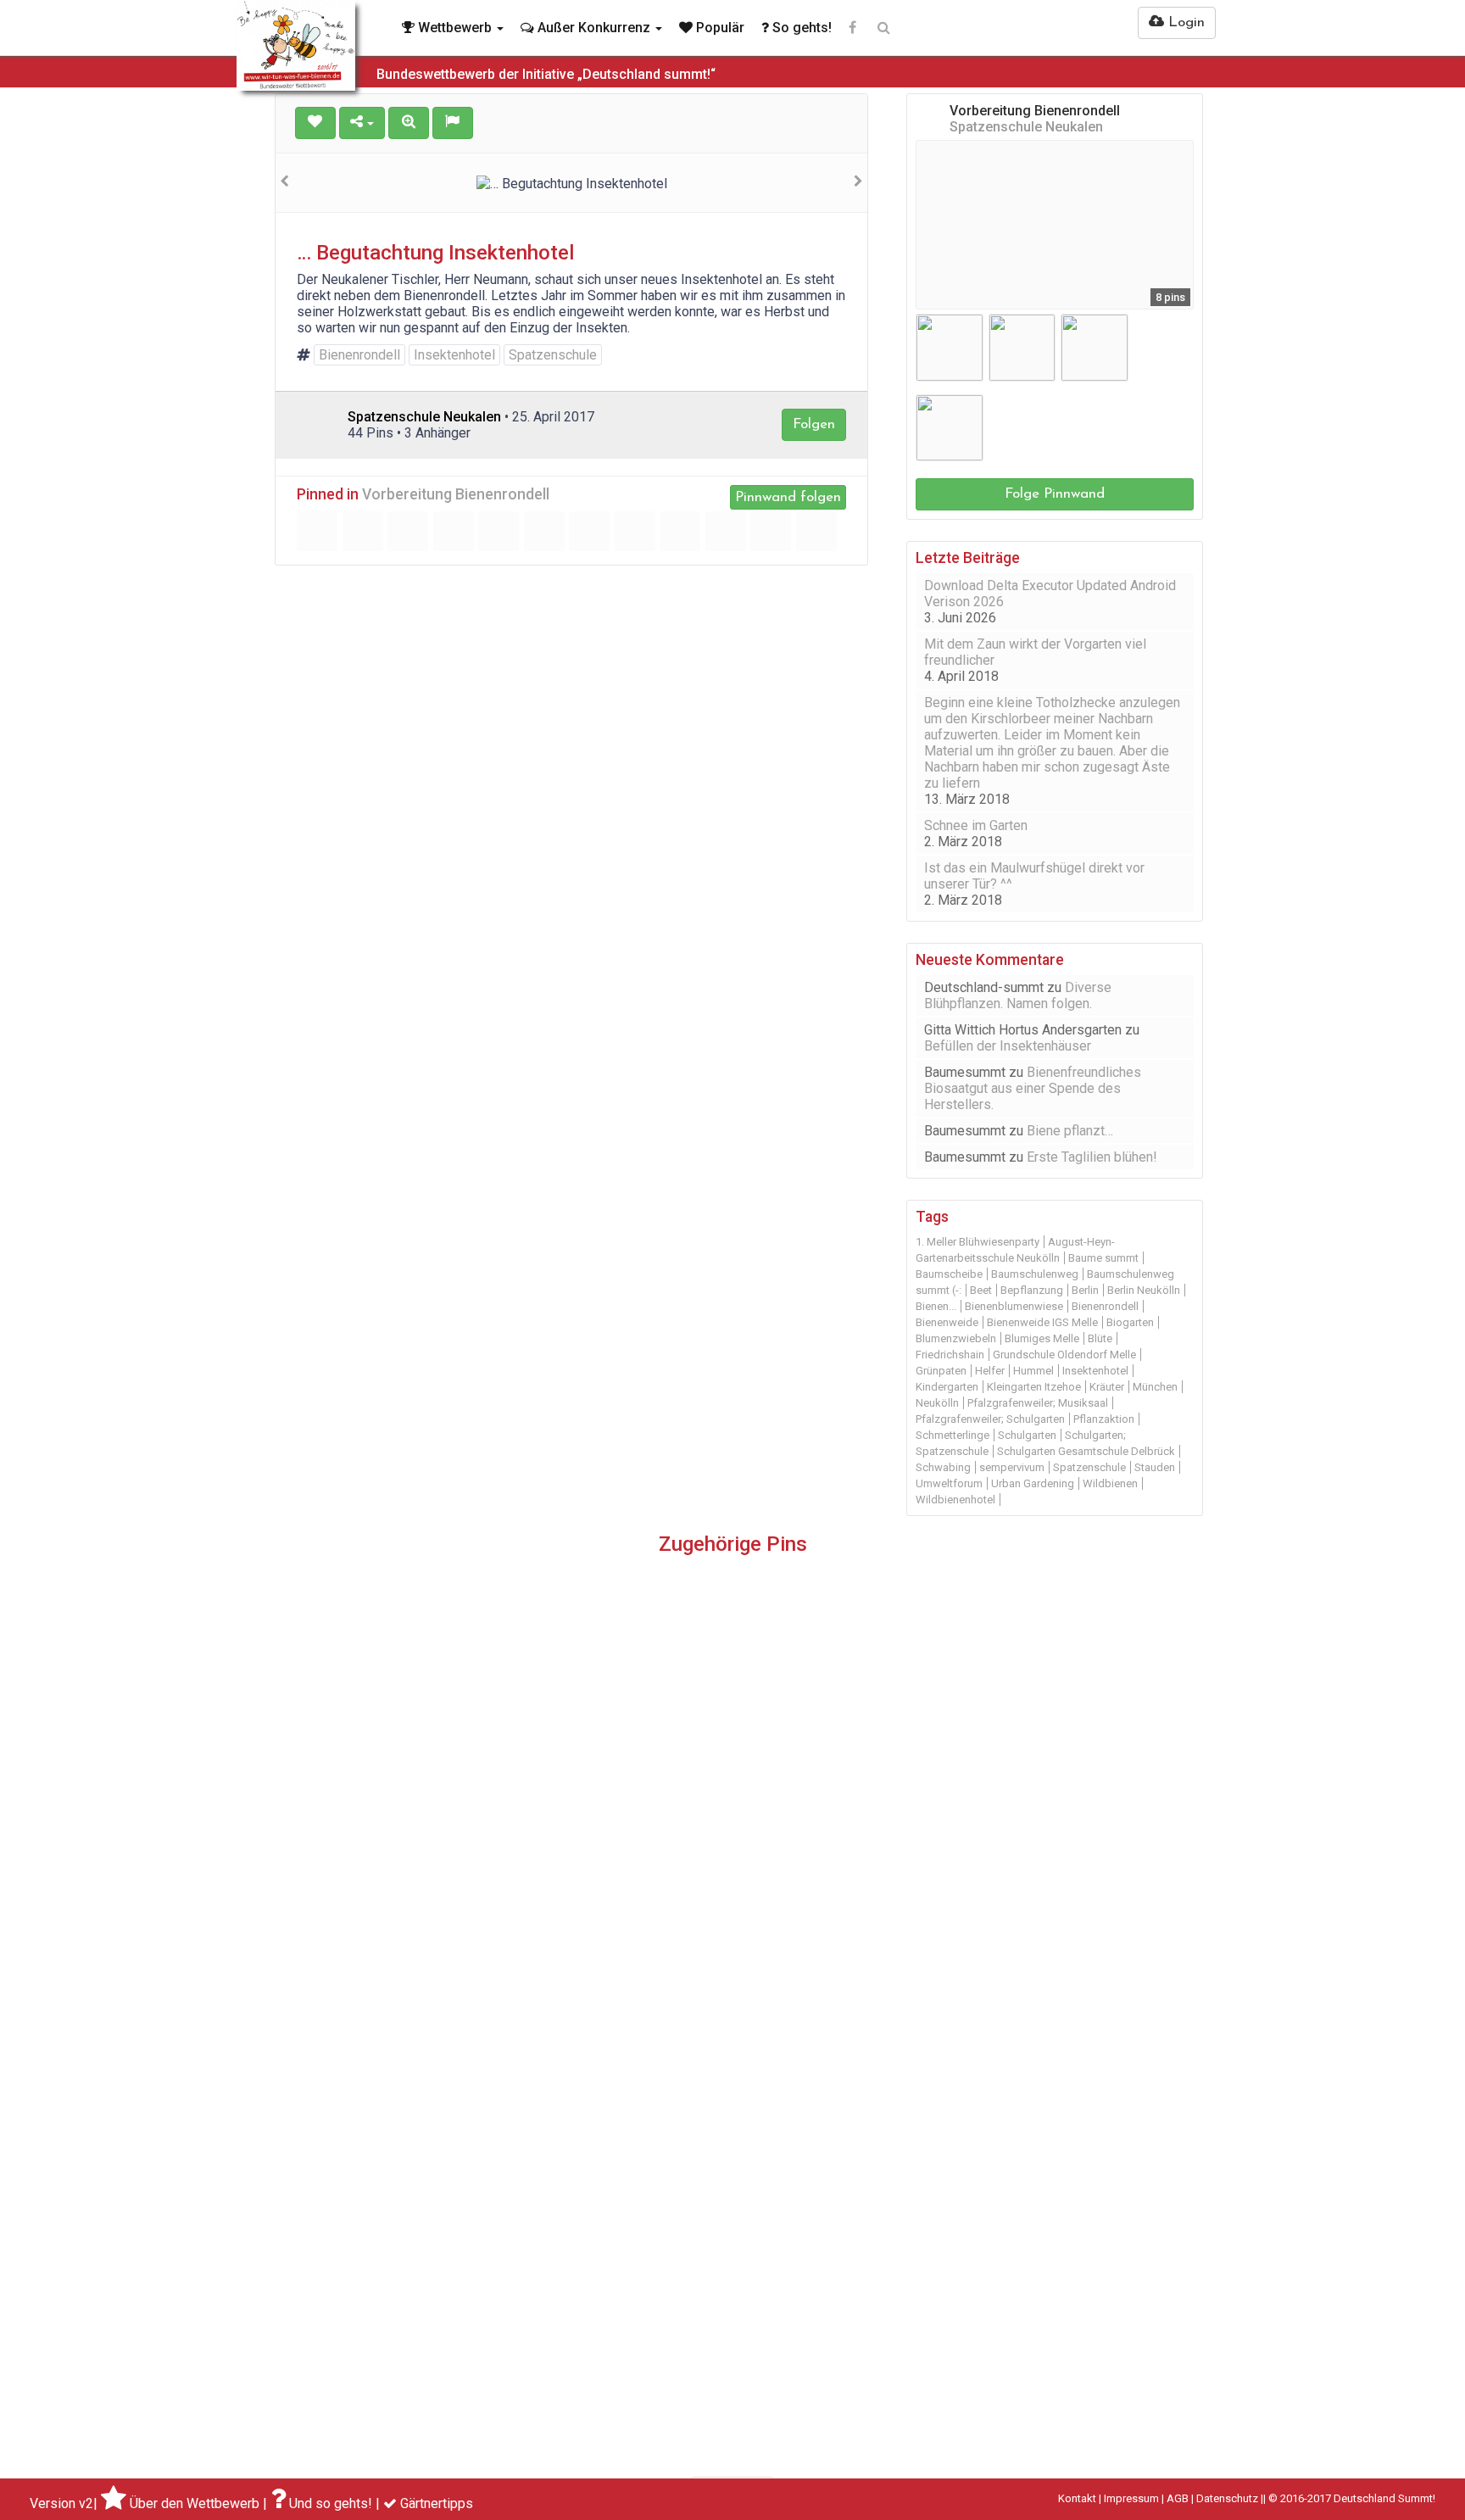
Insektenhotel (454, 355)
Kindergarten (947, 1387)
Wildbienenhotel (955, 1500)
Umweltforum (949, 1483)
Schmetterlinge (953, 1435)
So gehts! (800, 28)
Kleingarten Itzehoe (1034, 1387)
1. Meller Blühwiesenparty (978, 1242)
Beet (981, 1290)
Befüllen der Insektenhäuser (1008, 1046)
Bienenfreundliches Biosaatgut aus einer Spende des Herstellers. (1033, 1088)
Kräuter (1107, 1387)
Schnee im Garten (976, 825)
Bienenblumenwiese (1014, 1306)
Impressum (1131, 2498)
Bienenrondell (359, 355)
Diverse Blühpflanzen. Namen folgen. (1018, 995)
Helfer (990, 1371)
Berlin (1085, 1290)
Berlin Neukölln (1144, 1290)
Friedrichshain (950, 1355)
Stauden (1155, 1467)
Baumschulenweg (1035, 1274)
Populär (719, 28)
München (1155, 1387)
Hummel (1033, 1371)
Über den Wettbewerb (195, 2503)
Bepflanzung (1032, 1290)
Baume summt (1103, 1258)
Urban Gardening (1033, 1483)
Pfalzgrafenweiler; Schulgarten (990, 1419)
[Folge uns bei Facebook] (852, 28)
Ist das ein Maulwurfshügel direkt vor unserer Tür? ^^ (1034, 876)
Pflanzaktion (1104, 1419)
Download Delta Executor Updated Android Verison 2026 (1050, 594)
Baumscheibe (949, 1274)
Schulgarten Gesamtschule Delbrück (1086, 1451)
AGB (1178, 2498)
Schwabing (943, 1467)
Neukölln (937, 1403)
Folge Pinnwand (1055, 494)
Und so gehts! (331, 2503)
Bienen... (936, 1306)
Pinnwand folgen (788, 497)
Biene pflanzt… (1070, 1131)
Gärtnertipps (437, 2503)
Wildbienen (1110, 1483)
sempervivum (1012, 1467)
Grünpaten (941, 1371)
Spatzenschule (553, 355)
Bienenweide (947, 1322)
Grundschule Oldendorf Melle (1064, 1355)
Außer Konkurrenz (594, 28)
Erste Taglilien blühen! (1092, 1157)
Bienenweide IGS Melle (1042, 1322)
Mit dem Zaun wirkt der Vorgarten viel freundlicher (1035, 652)
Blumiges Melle (1042, 1338)
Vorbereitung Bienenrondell (456, 494)
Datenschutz (1227, 2498)
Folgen (814, 424)
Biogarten (1130, 1322)
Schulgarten (1027, 1435)
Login (1184, 22)
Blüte (1100, 1338)
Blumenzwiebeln (956, 1338)
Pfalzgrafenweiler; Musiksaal (1038, 1403)
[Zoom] (409, 123)
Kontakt (1077, 2498)
